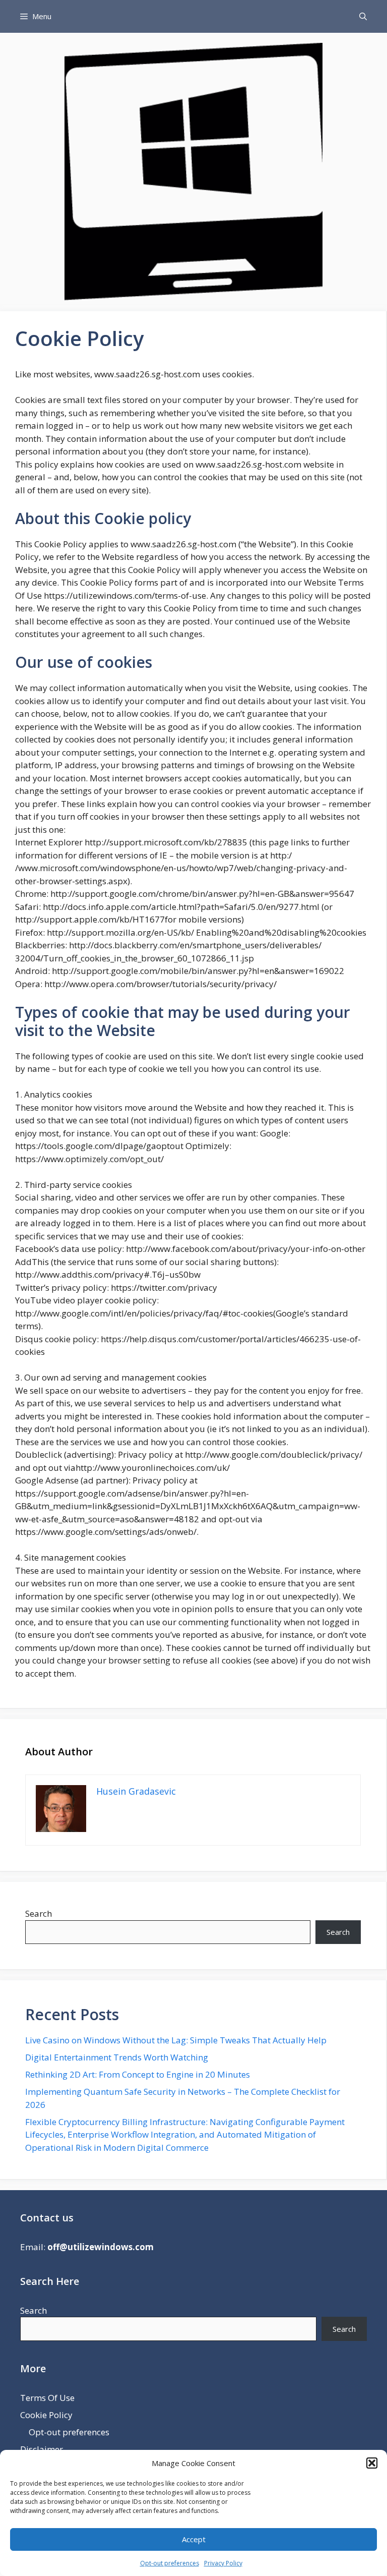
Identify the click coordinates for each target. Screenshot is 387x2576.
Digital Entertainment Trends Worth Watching (117, 2057)
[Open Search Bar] (363, 16)
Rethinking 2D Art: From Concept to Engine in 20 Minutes (138, 2074)
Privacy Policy (223, 2563)
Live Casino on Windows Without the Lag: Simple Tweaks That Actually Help (176, 2040)
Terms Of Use (47, 2398)
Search (39, 1913)
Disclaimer (42, 2449)
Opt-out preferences (170, 2563)
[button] (372, 2463)
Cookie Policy (46, 2415)
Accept (194, 2539)
